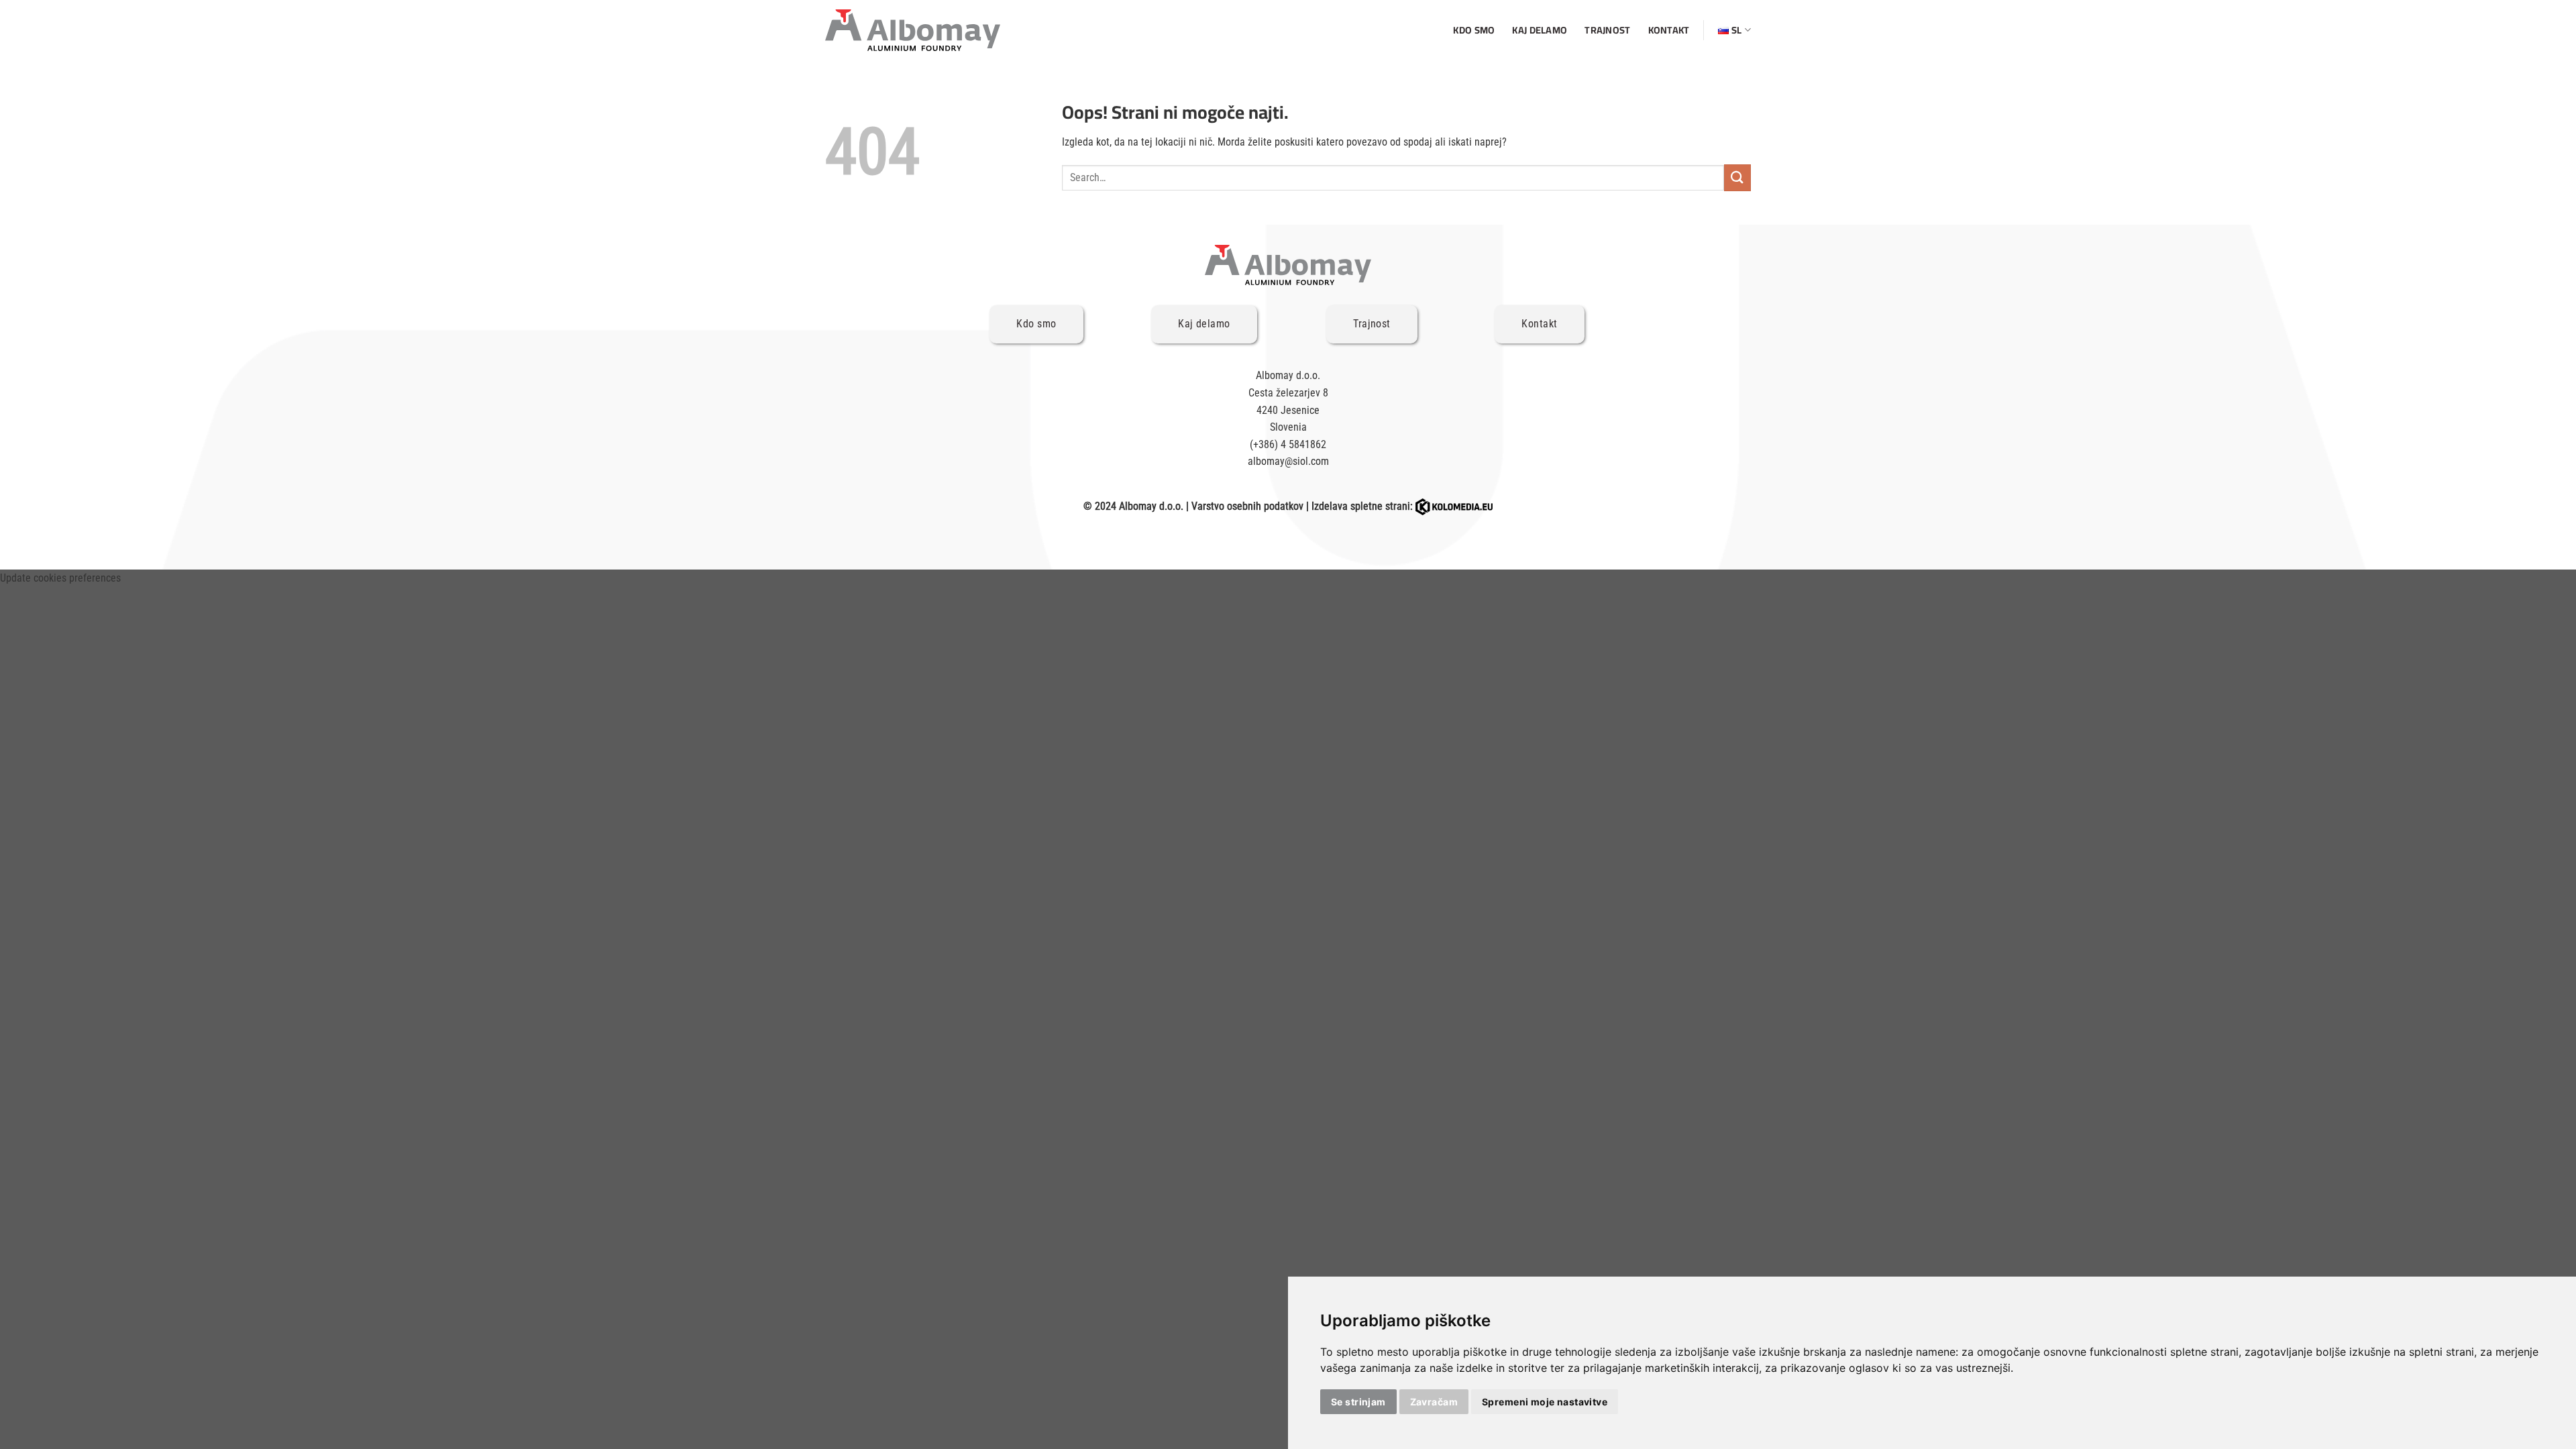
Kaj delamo (1540, 30)
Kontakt (1669, 30)
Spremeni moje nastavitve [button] (1545, 1402)
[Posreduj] (1737, 177)
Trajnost (1607, 30)
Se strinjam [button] (1358, 1402)
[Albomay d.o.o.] (913, 30)
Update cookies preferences (60, 578)
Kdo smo (1474, 30)
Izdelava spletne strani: (1363, 506)
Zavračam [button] (1434, 1402)
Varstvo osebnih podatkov (1247, 506)
